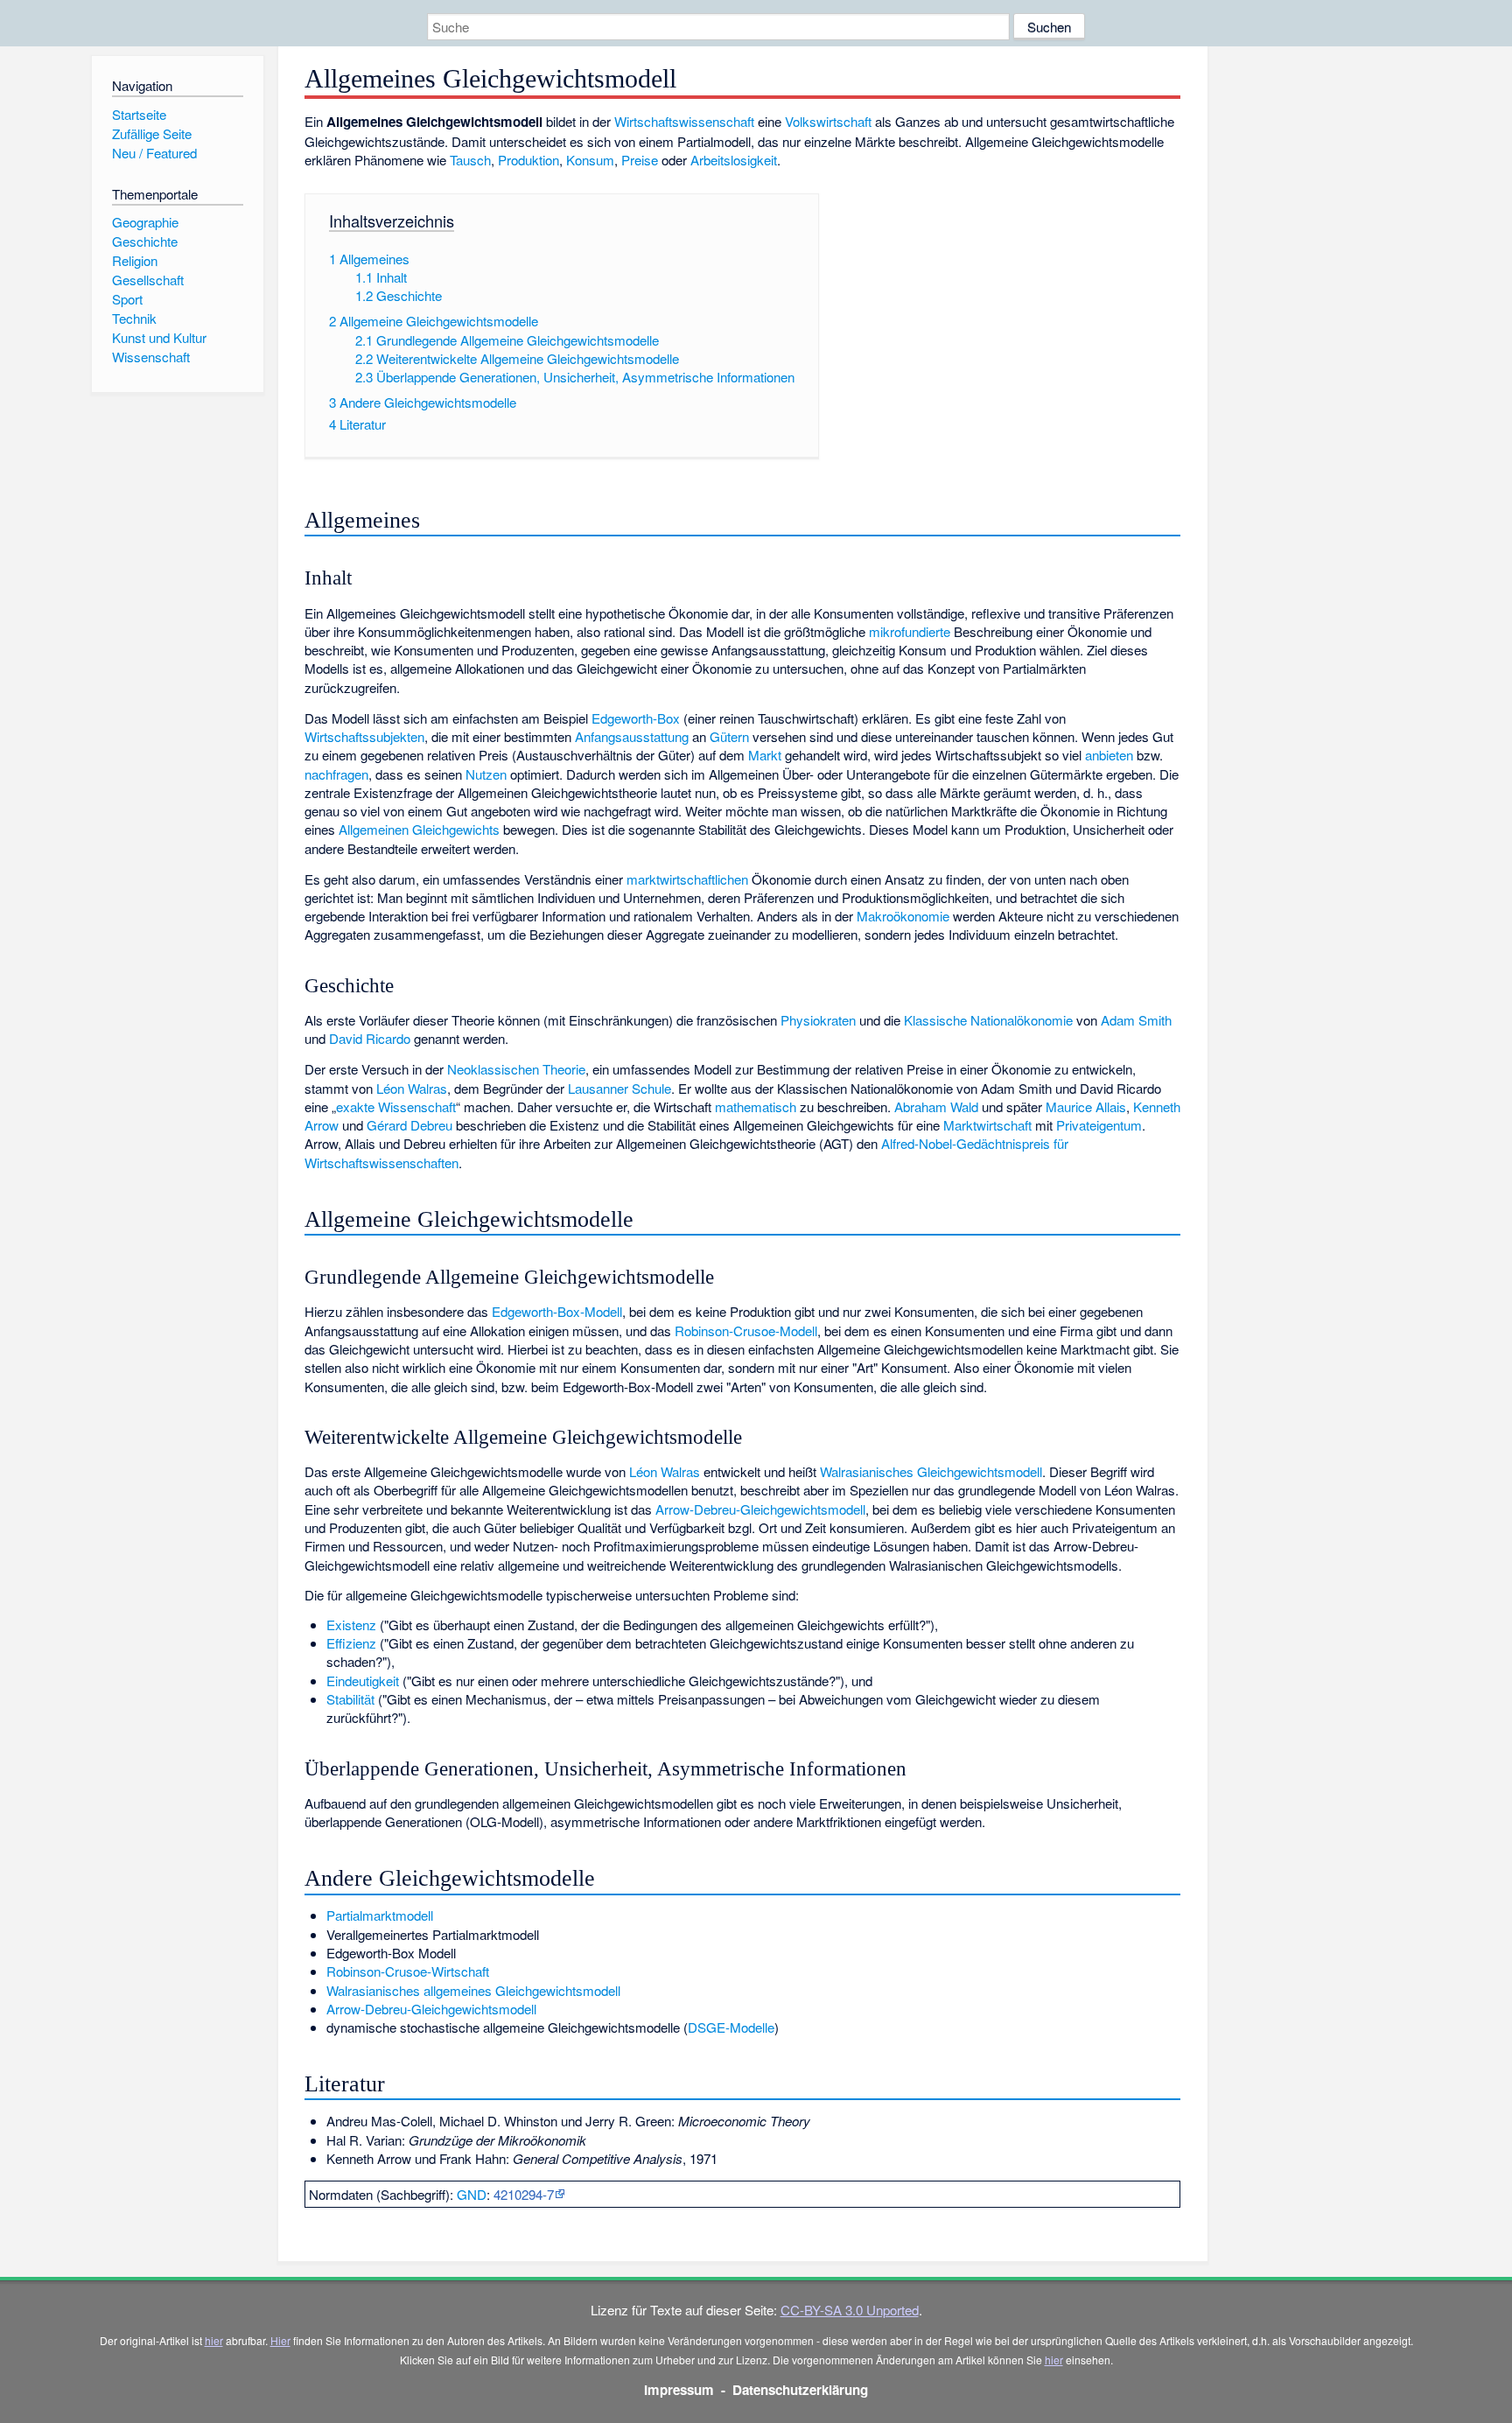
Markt (765, 755)
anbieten (1109, 755)
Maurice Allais (1086, 1106)
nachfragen (336, 774)
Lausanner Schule (619, 1088)
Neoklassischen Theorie (516, 1069)
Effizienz (351, 1643)
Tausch (470, 160)
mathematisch (756, 1106)
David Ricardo (370, 1038)
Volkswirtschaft (828, 121)
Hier (280, 2340)
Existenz (351, 1625)
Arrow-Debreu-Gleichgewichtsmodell (760, 1509)
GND (472, 2194)
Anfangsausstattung (632, 736)
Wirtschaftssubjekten (364, 736)
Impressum (679, 2390)
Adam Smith (1136, 1020)
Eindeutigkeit (363, 1681)
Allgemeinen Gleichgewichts (419, 829)
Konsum (590, 160)
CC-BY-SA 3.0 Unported (850, 2310)
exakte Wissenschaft (396, 1106)
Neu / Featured (154, 153)
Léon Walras (412, 1088)
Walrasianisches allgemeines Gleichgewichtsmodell (473, 1990)
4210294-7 (524, 2194)
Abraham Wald (936, 1106)
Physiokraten (818, 1020)
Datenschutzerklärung (800, 2390)
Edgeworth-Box (636, 718)
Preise (640, 160)
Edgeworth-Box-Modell (557, 1311)
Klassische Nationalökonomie (988, 1020)
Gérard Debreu (409, 1125)
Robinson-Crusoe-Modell (746, 1331)
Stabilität (350, 1699)
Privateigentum (1099, 1125)
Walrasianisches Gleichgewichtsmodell (931, 1471)
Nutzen (486, 774)
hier (214, 2340)
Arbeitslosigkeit (734, 160)
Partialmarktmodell (380, 1915)
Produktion (528, 160)
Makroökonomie (903, 916)
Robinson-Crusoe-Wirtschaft (408, 1971)
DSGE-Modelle (731, 2027)
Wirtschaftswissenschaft (684, 121)
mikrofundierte (910, 631)
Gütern (729, 736)
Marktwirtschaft (987, 1125)
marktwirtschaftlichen (687, 879)
